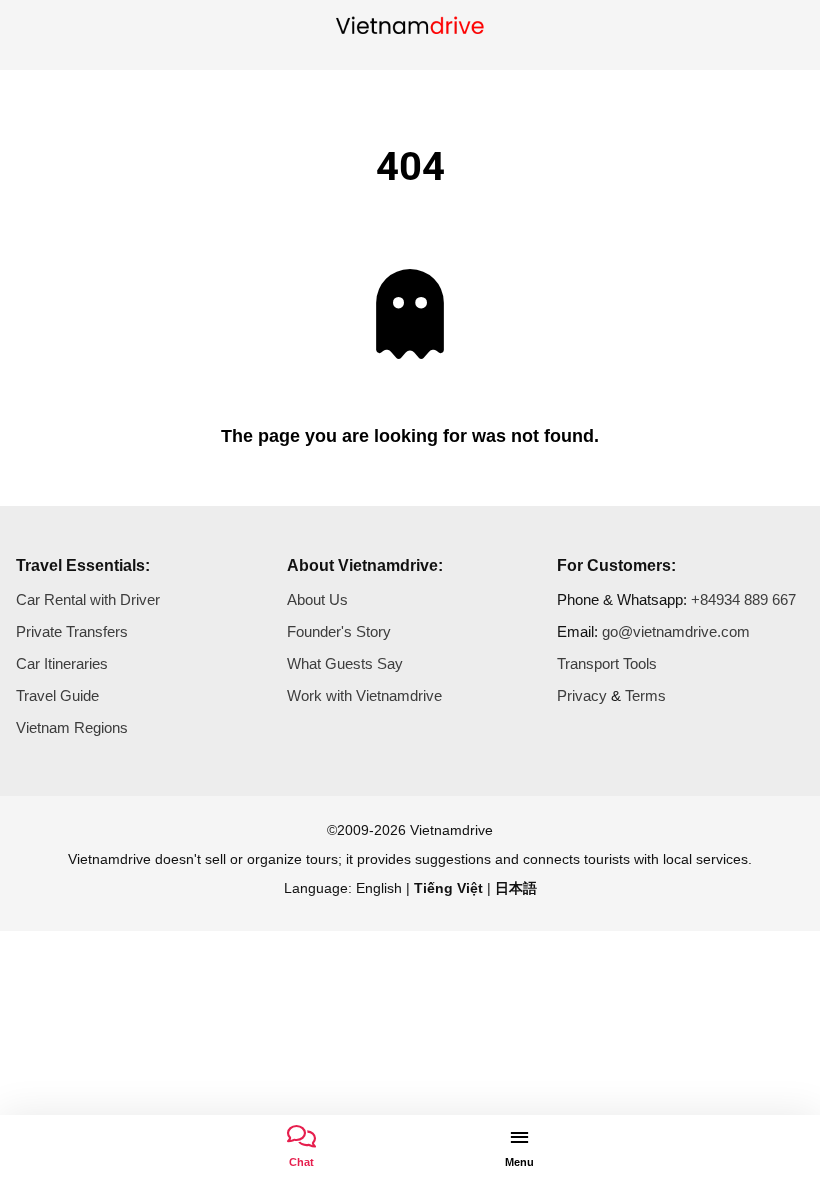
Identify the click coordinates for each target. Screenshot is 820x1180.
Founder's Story (339, 631)
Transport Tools (607, 663)
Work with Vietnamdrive (364, 695)
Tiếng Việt (448, 888)
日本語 (516, 888)
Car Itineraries (62, 663)
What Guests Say (345, 663)
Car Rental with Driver (88, 599)
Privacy (582, 695)
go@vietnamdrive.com (676, 631)
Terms (645, 695)
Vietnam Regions (72, 727)
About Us (317, 599)
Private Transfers (72, 631)
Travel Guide (57, 695)
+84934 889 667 (743, 599)
